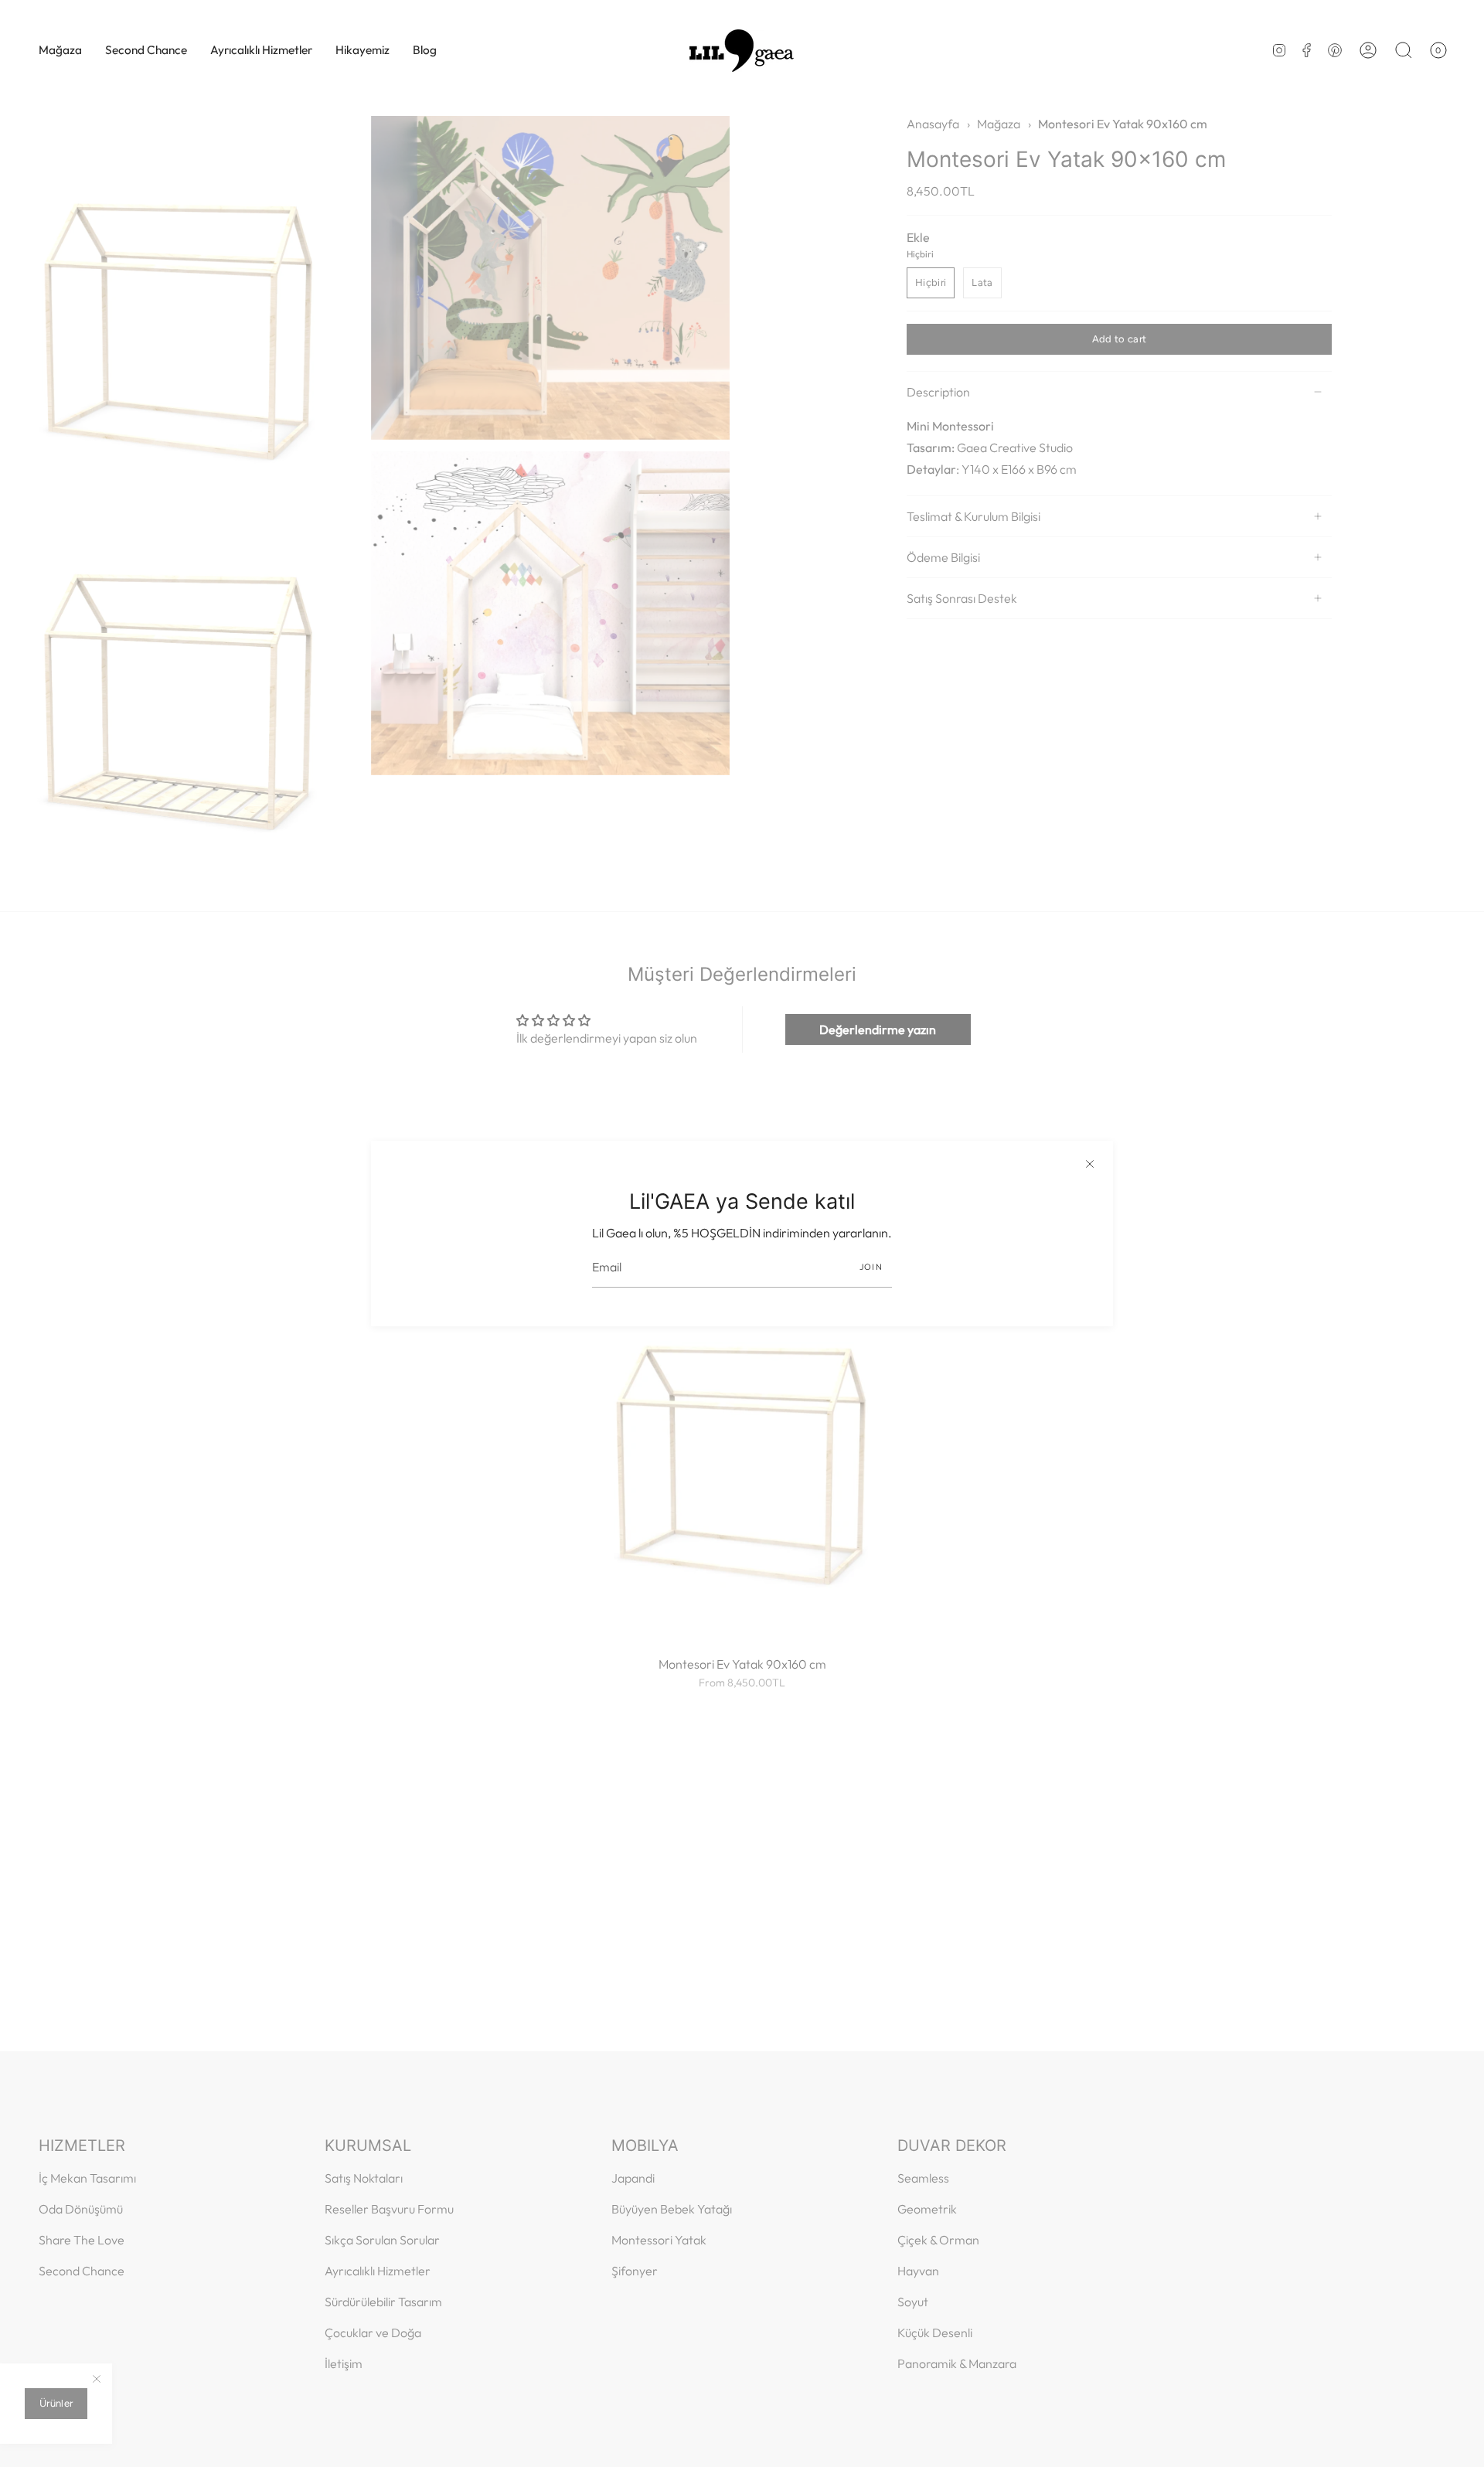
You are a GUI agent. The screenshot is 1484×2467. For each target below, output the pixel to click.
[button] (60, 50)
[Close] (1090, 1164)
